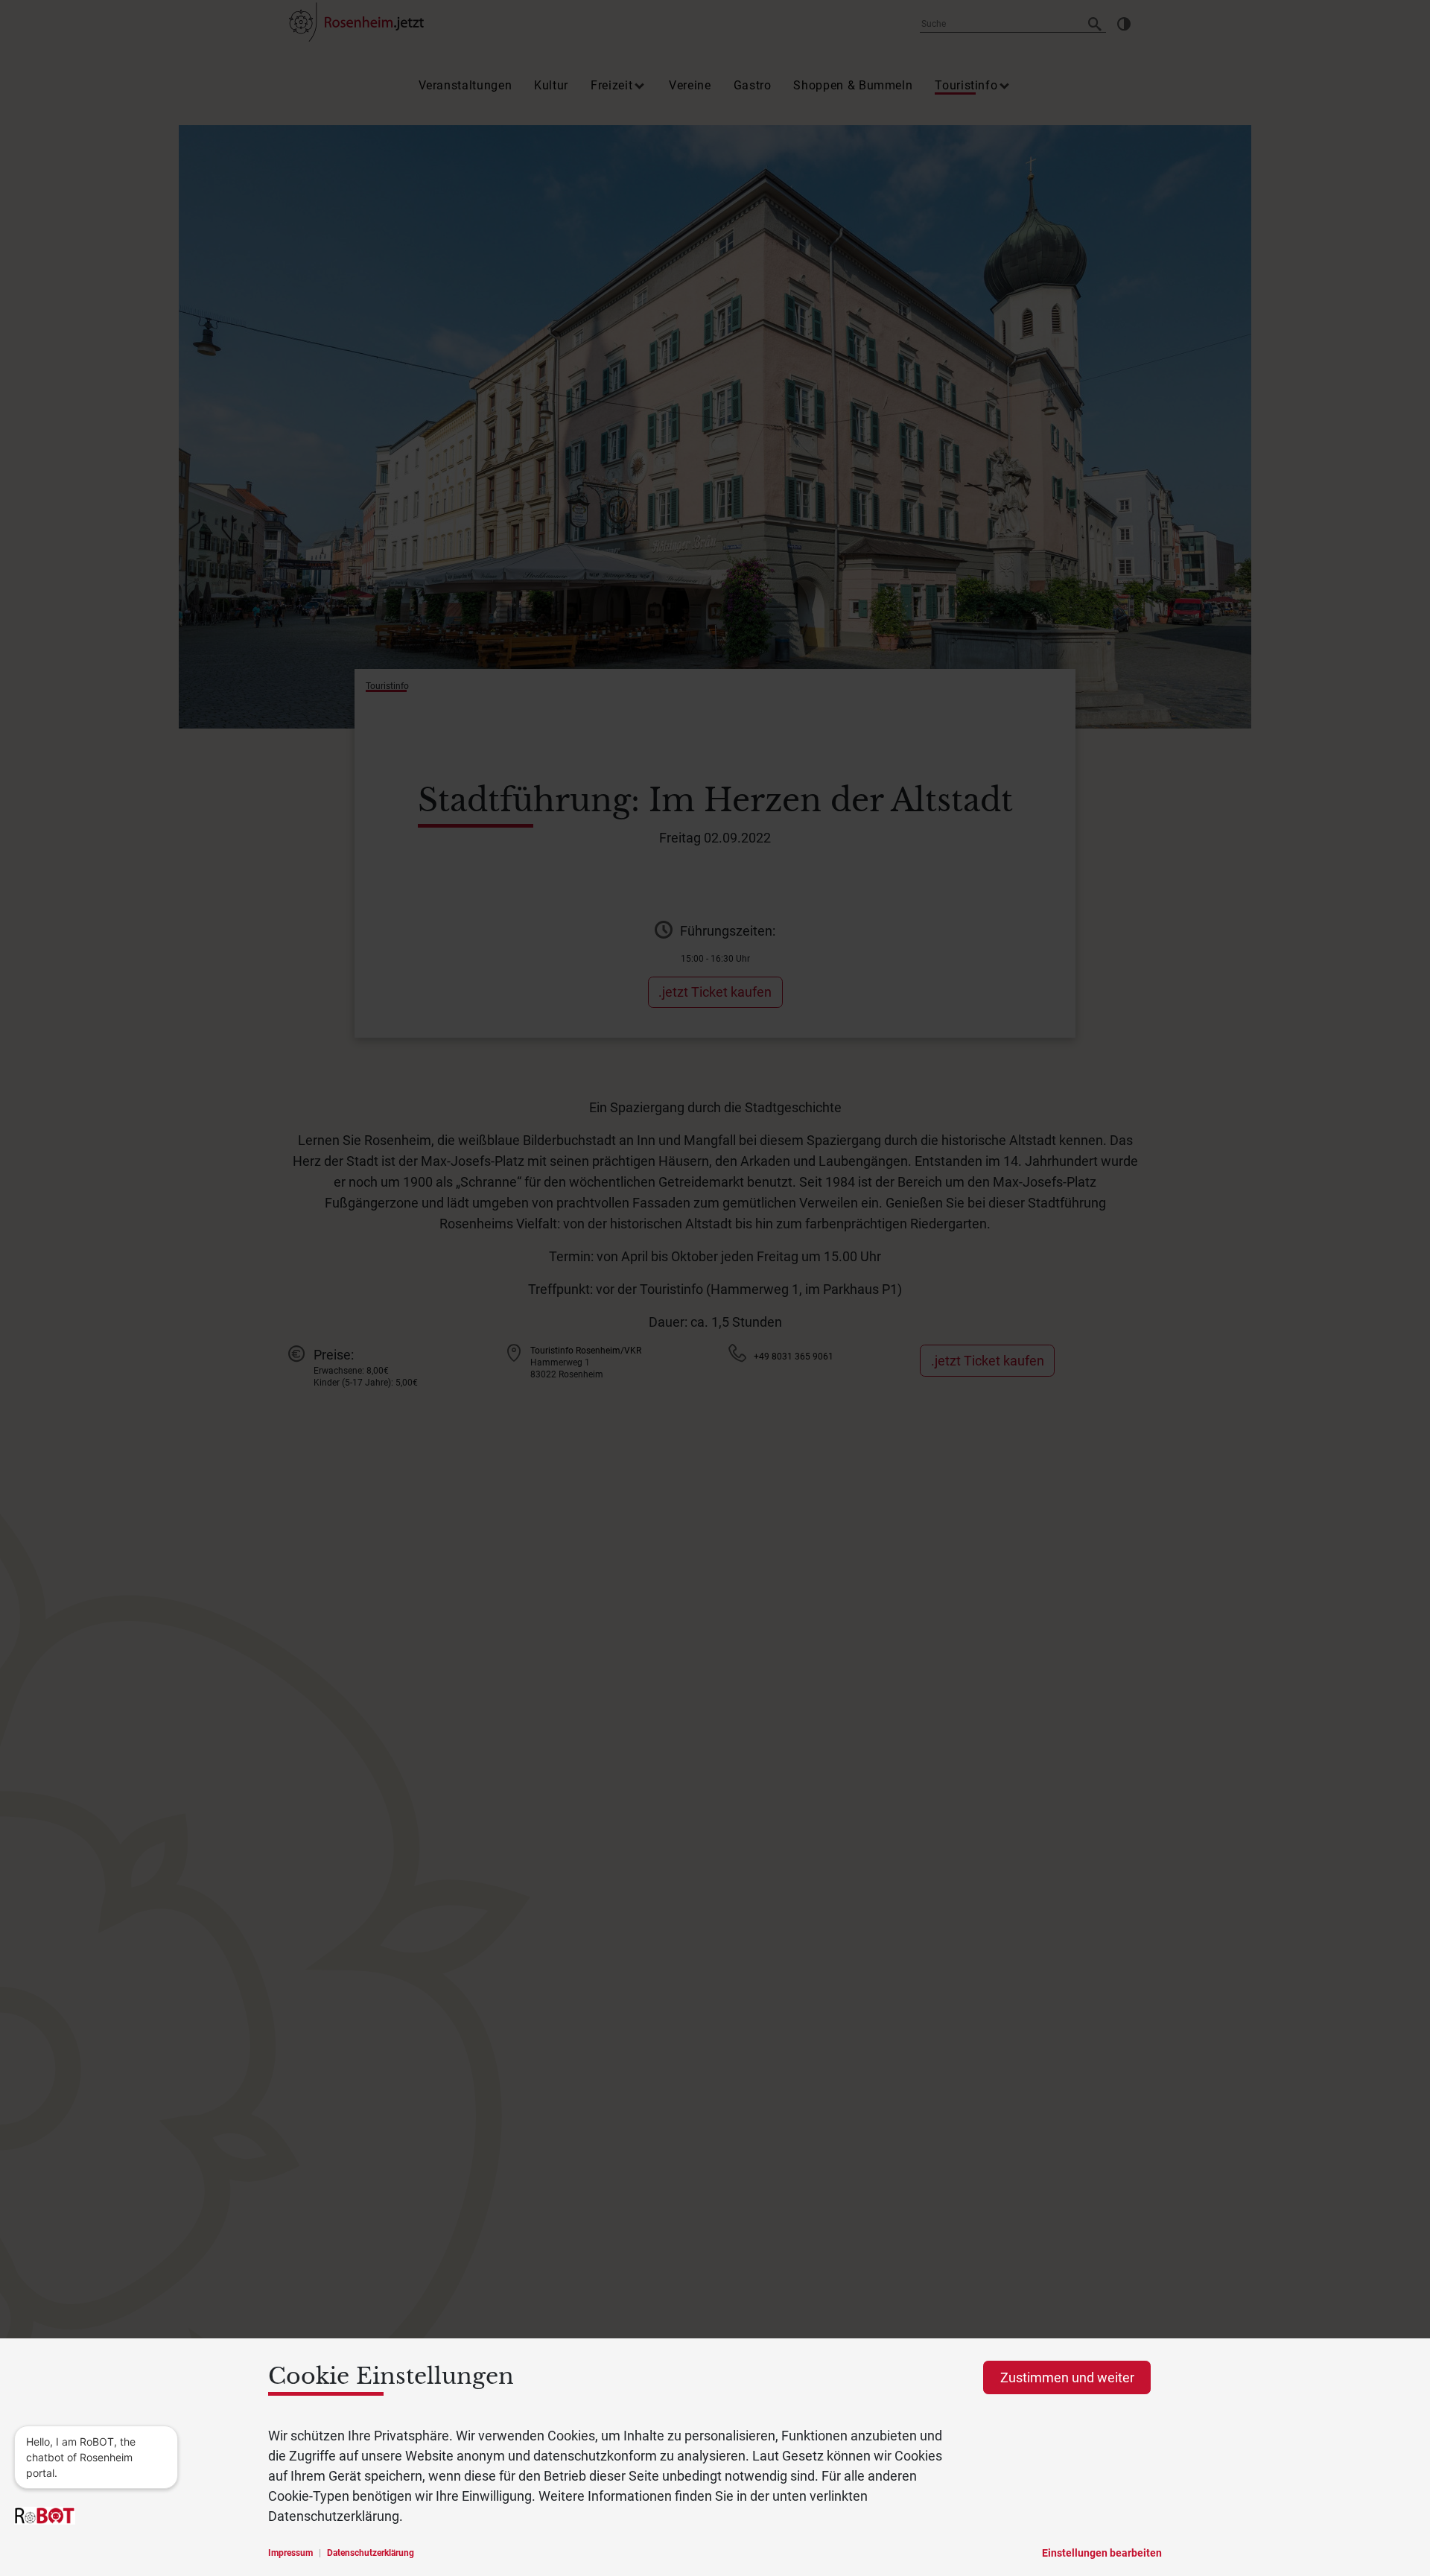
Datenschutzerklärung (371, 2553)
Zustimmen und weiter (1067, 2377)
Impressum (290, 2553)
